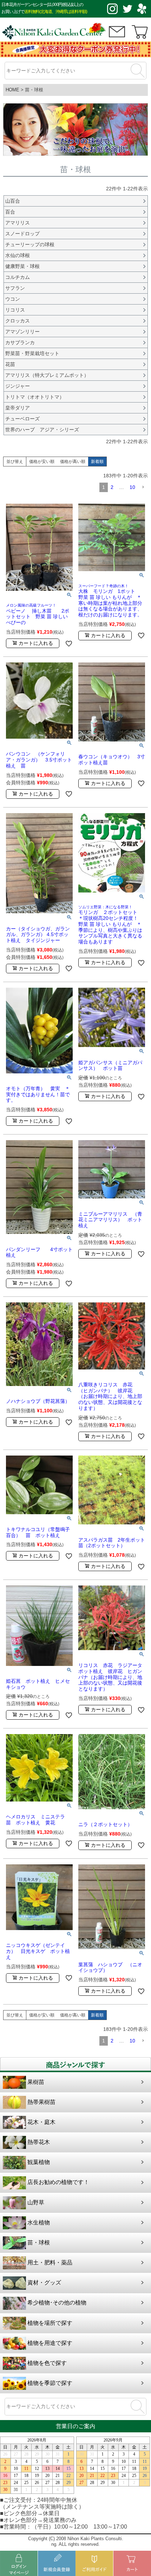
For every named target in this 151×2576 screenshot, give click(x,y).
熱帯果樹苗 (41, 2102)
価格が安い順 (42, 462)
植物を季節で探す (50, 2383)
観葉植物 (39, 2162)
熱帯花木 (39, 2142)
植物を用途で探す (50, 2343)
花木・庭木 (41, 2122)
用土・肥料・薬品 (50, 2263)
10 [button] (132, 487)
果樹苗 (36, 2082)
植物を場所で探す (50, 2323)
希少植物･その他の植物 (57, 2303)
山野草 (36, 2202)
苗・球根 (39, 2242)
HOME (12, 90)
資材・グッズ (44, 2283)
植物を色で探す (47, 2363)
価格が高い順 (73, 462)
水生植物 (39, 2222)
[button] (143, 487)
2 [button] (112, 487)
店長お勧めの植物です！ (58, 2182)
